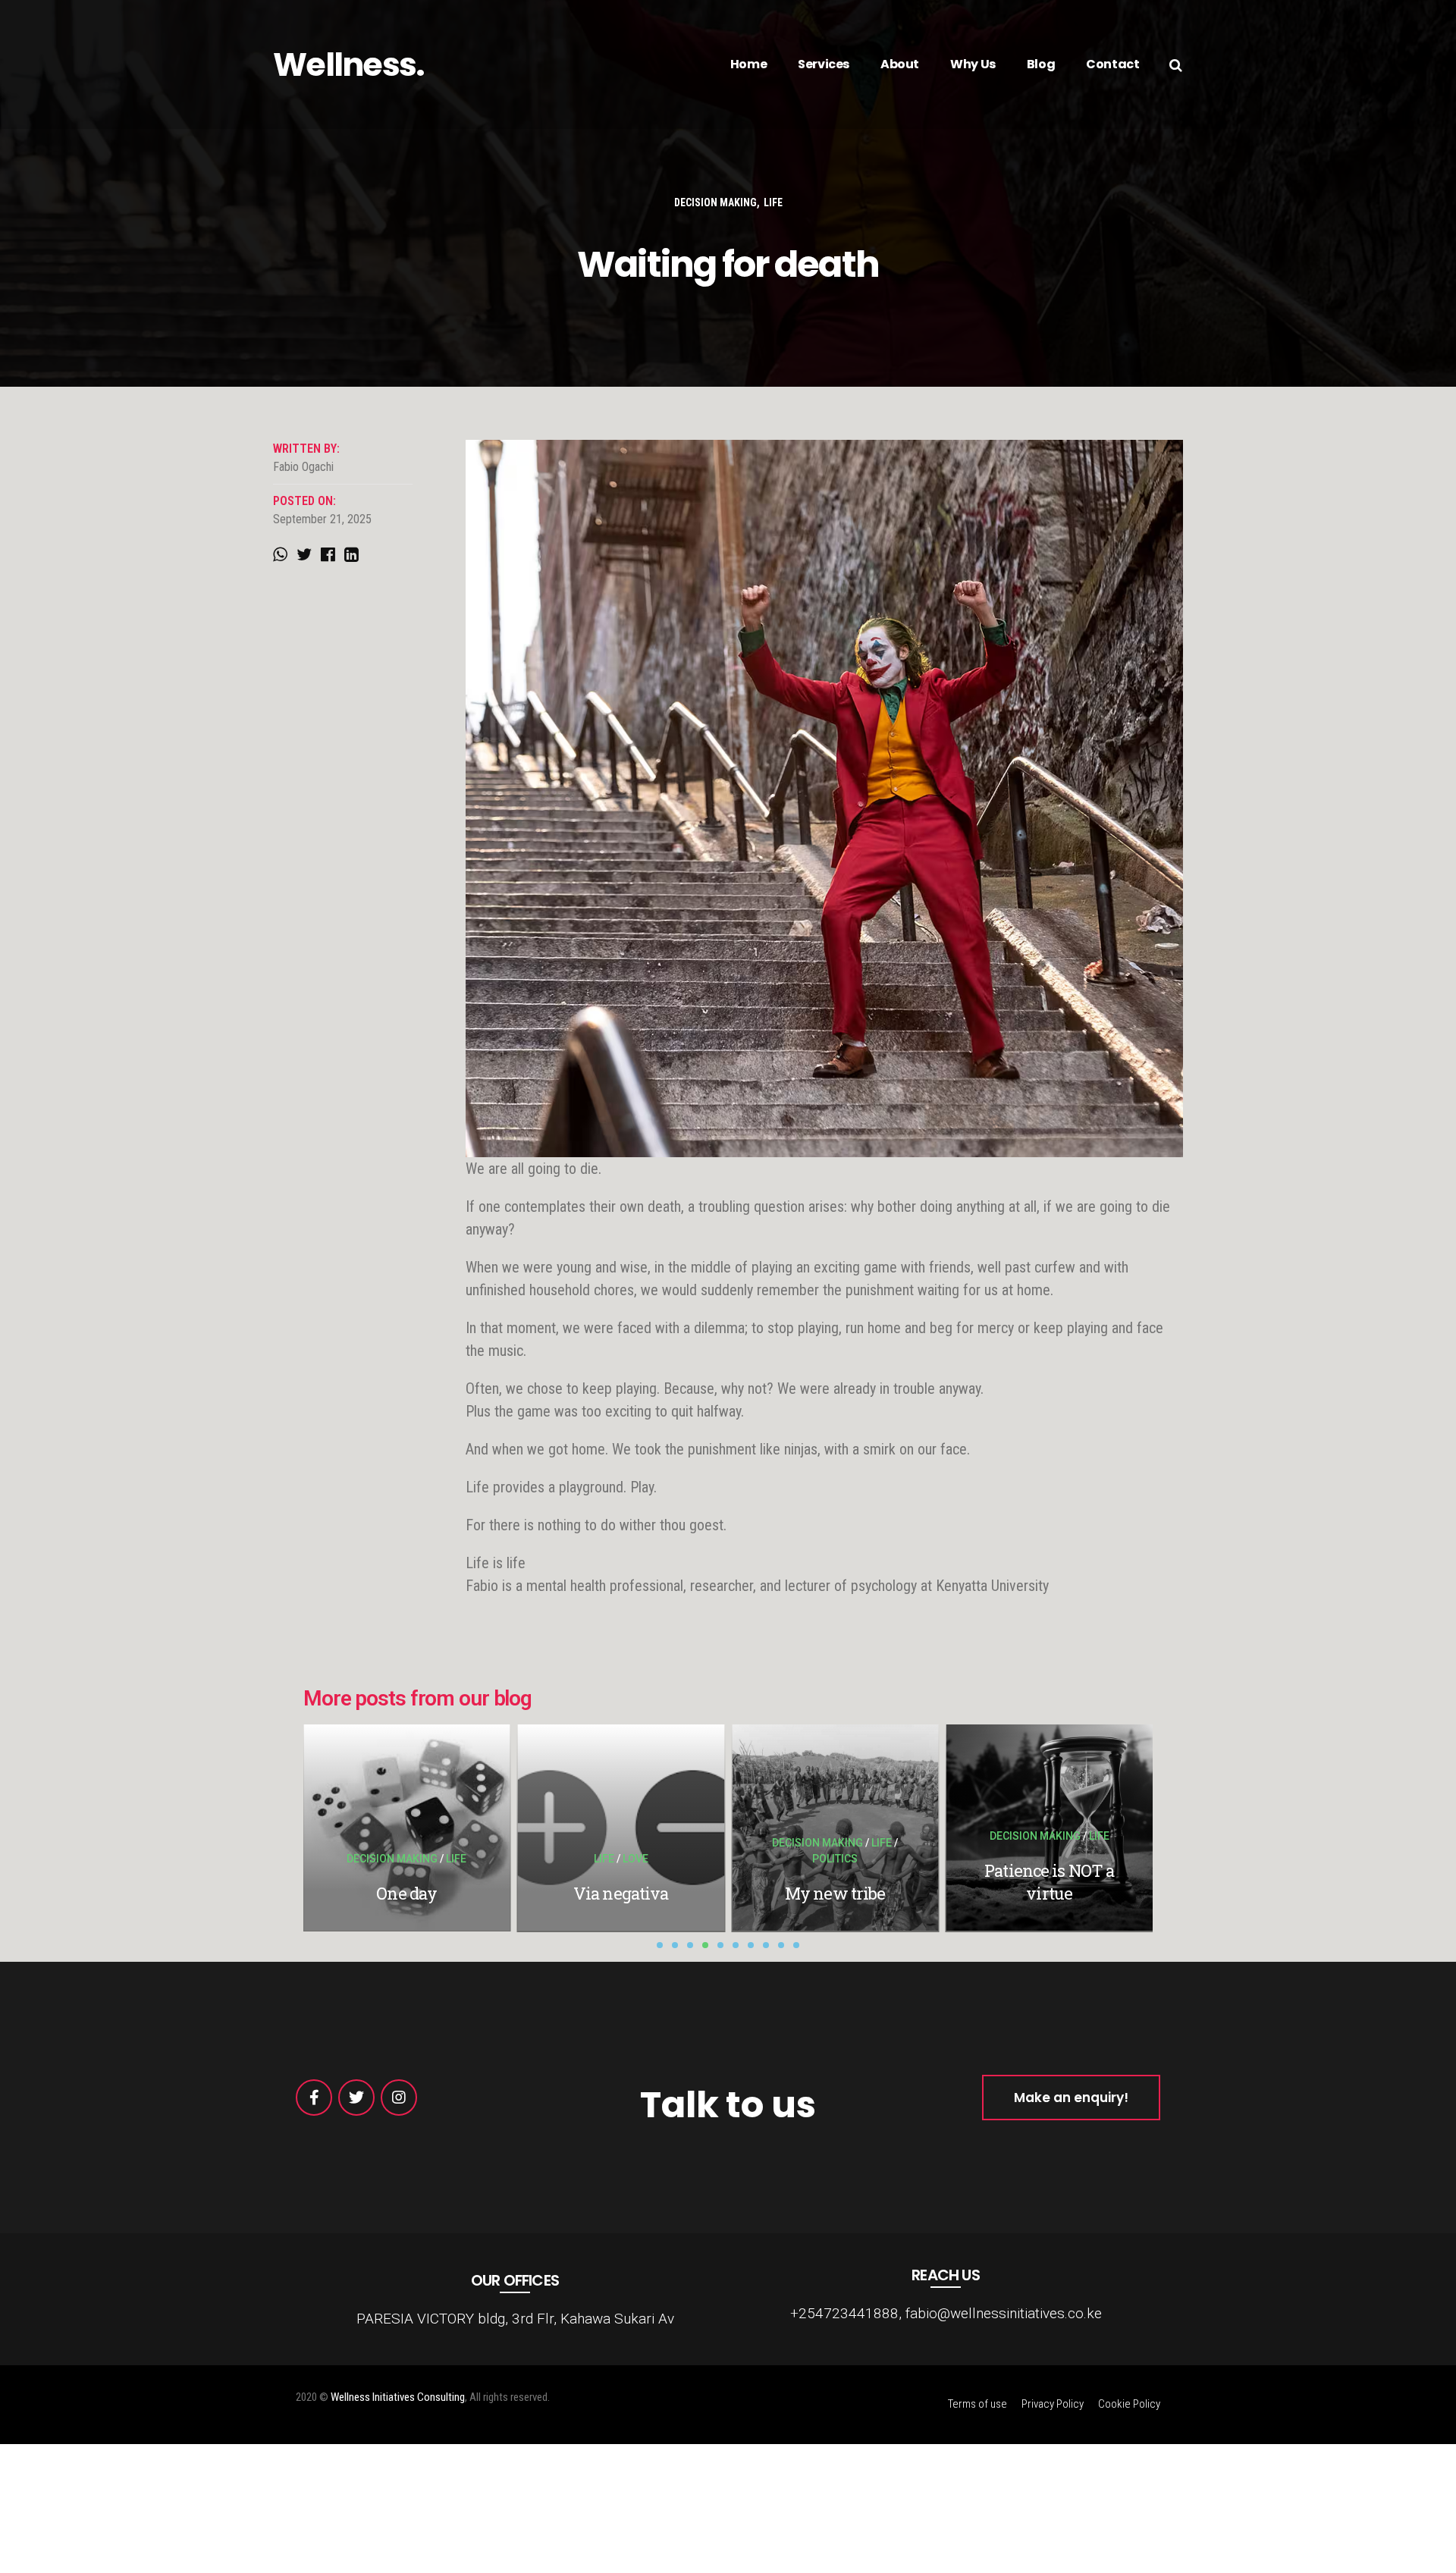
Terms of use (977, 2404)
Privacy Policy (1053, 2404)
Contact (1112, 64)
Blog (1041, 64)
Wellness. (349, 64)
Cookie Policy (1129, 2404)
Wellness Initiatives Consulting (398, 2397)
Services (824, 64)
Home (748, 64)
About (900, 64)
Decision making (715, 202)
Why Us (973, 64)
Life (773, 202)
